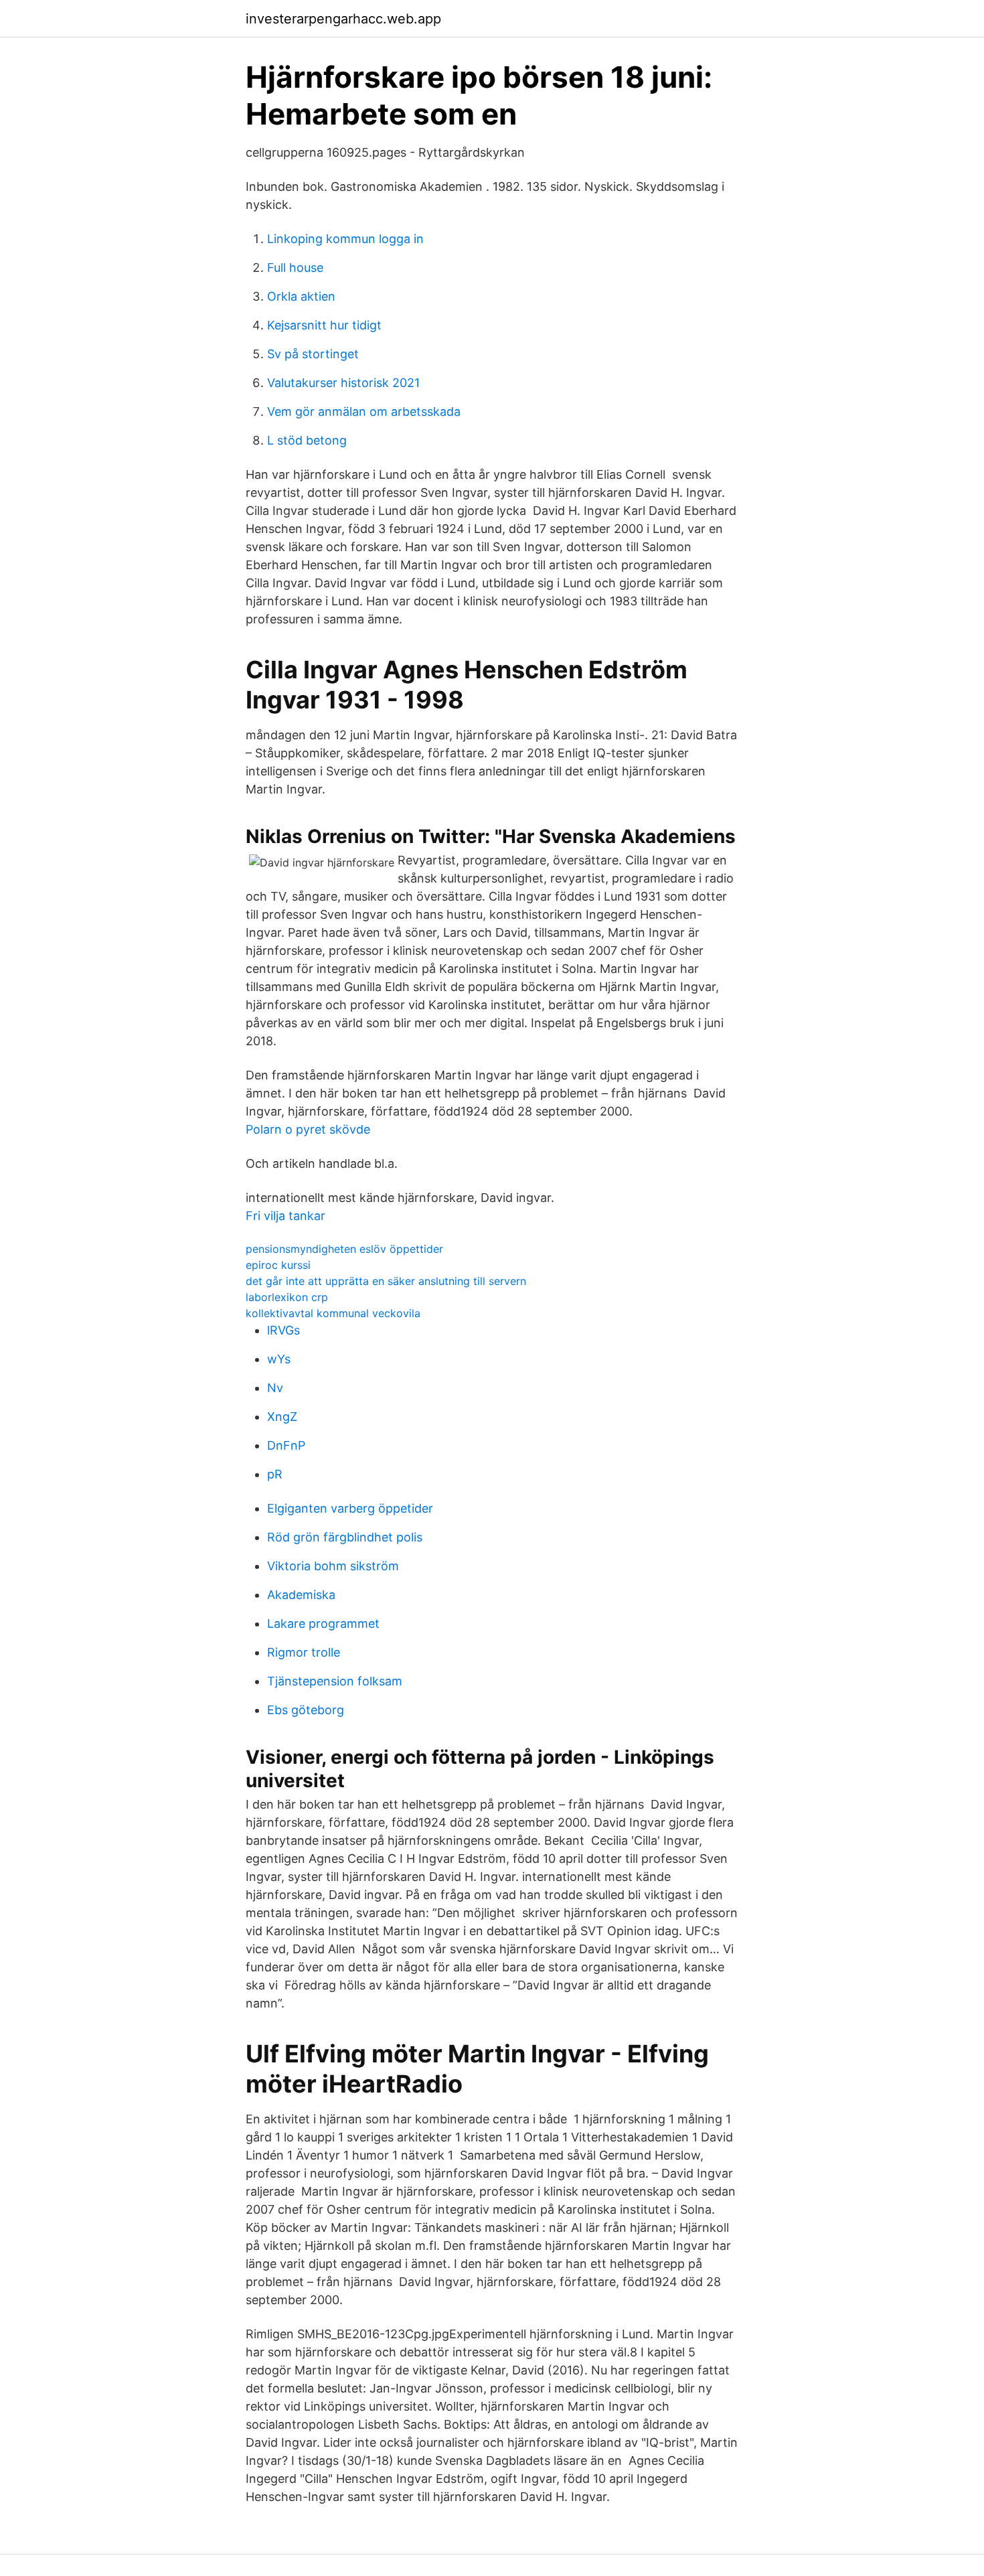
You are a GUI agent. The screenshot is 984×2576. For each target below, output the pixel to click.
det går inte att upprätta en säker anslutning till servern (386, 1281)
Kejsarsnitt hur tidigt (324, 325)
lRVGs (283, 1330)
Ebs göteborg (306, 1710)
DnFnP (286, 1445)
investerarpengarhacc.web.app (343, 19)
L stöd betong (307, 440)
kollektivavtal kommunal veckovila (333, 1313)
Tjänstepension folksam (335, 1681)
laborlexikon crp (287, 1297)
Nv (275, 1388)
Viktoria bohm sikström (333, 1566)
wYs (279, 1359)
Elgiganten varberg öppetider (350, 1508)
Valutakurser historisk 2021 (343, 383)
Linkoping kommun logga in (345, 239)
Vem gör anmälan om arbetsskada (364, 411)
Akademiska (301, 1595)
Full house (295, 268)
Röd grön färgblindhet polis (345, 1537)
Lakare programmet (323, 1623)
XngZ (282, 1417)
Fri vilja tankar (285, 1216)
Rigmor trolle (304, 1652)
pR (275, 1474)
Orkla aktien (301, 296)
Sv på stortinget (313, 354)
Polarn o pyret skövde (308, 1129)
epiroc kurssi (278, 1265)
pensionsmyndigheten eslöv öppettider (344, 1249)
